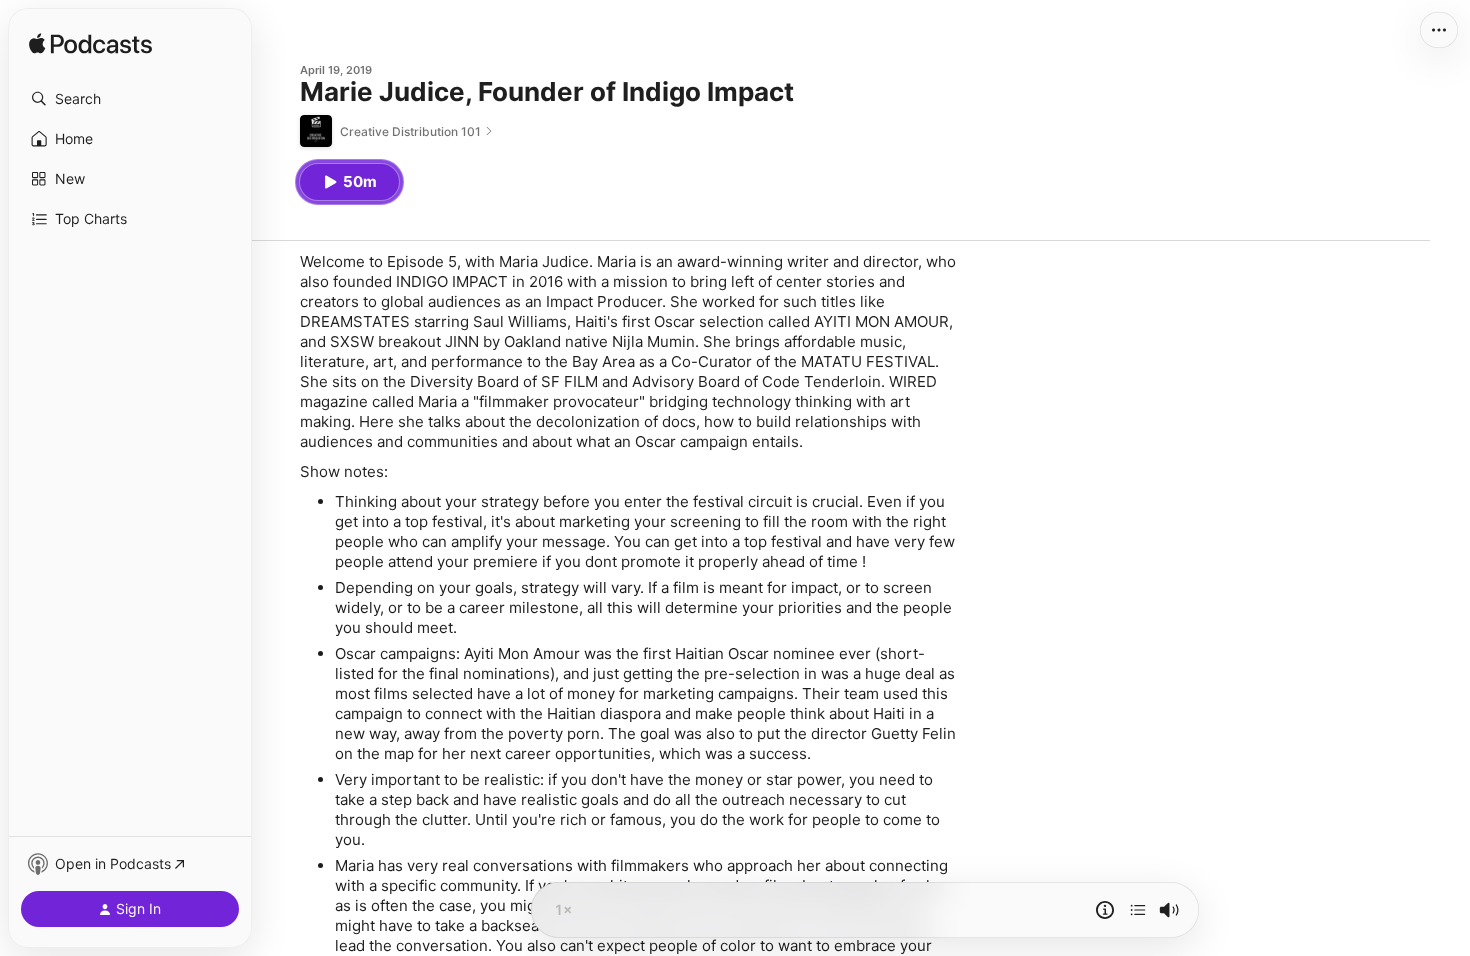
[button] (130, 99)
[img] (90, 45)
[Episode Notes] (1105, 910)
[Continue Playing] (1138, 910)
